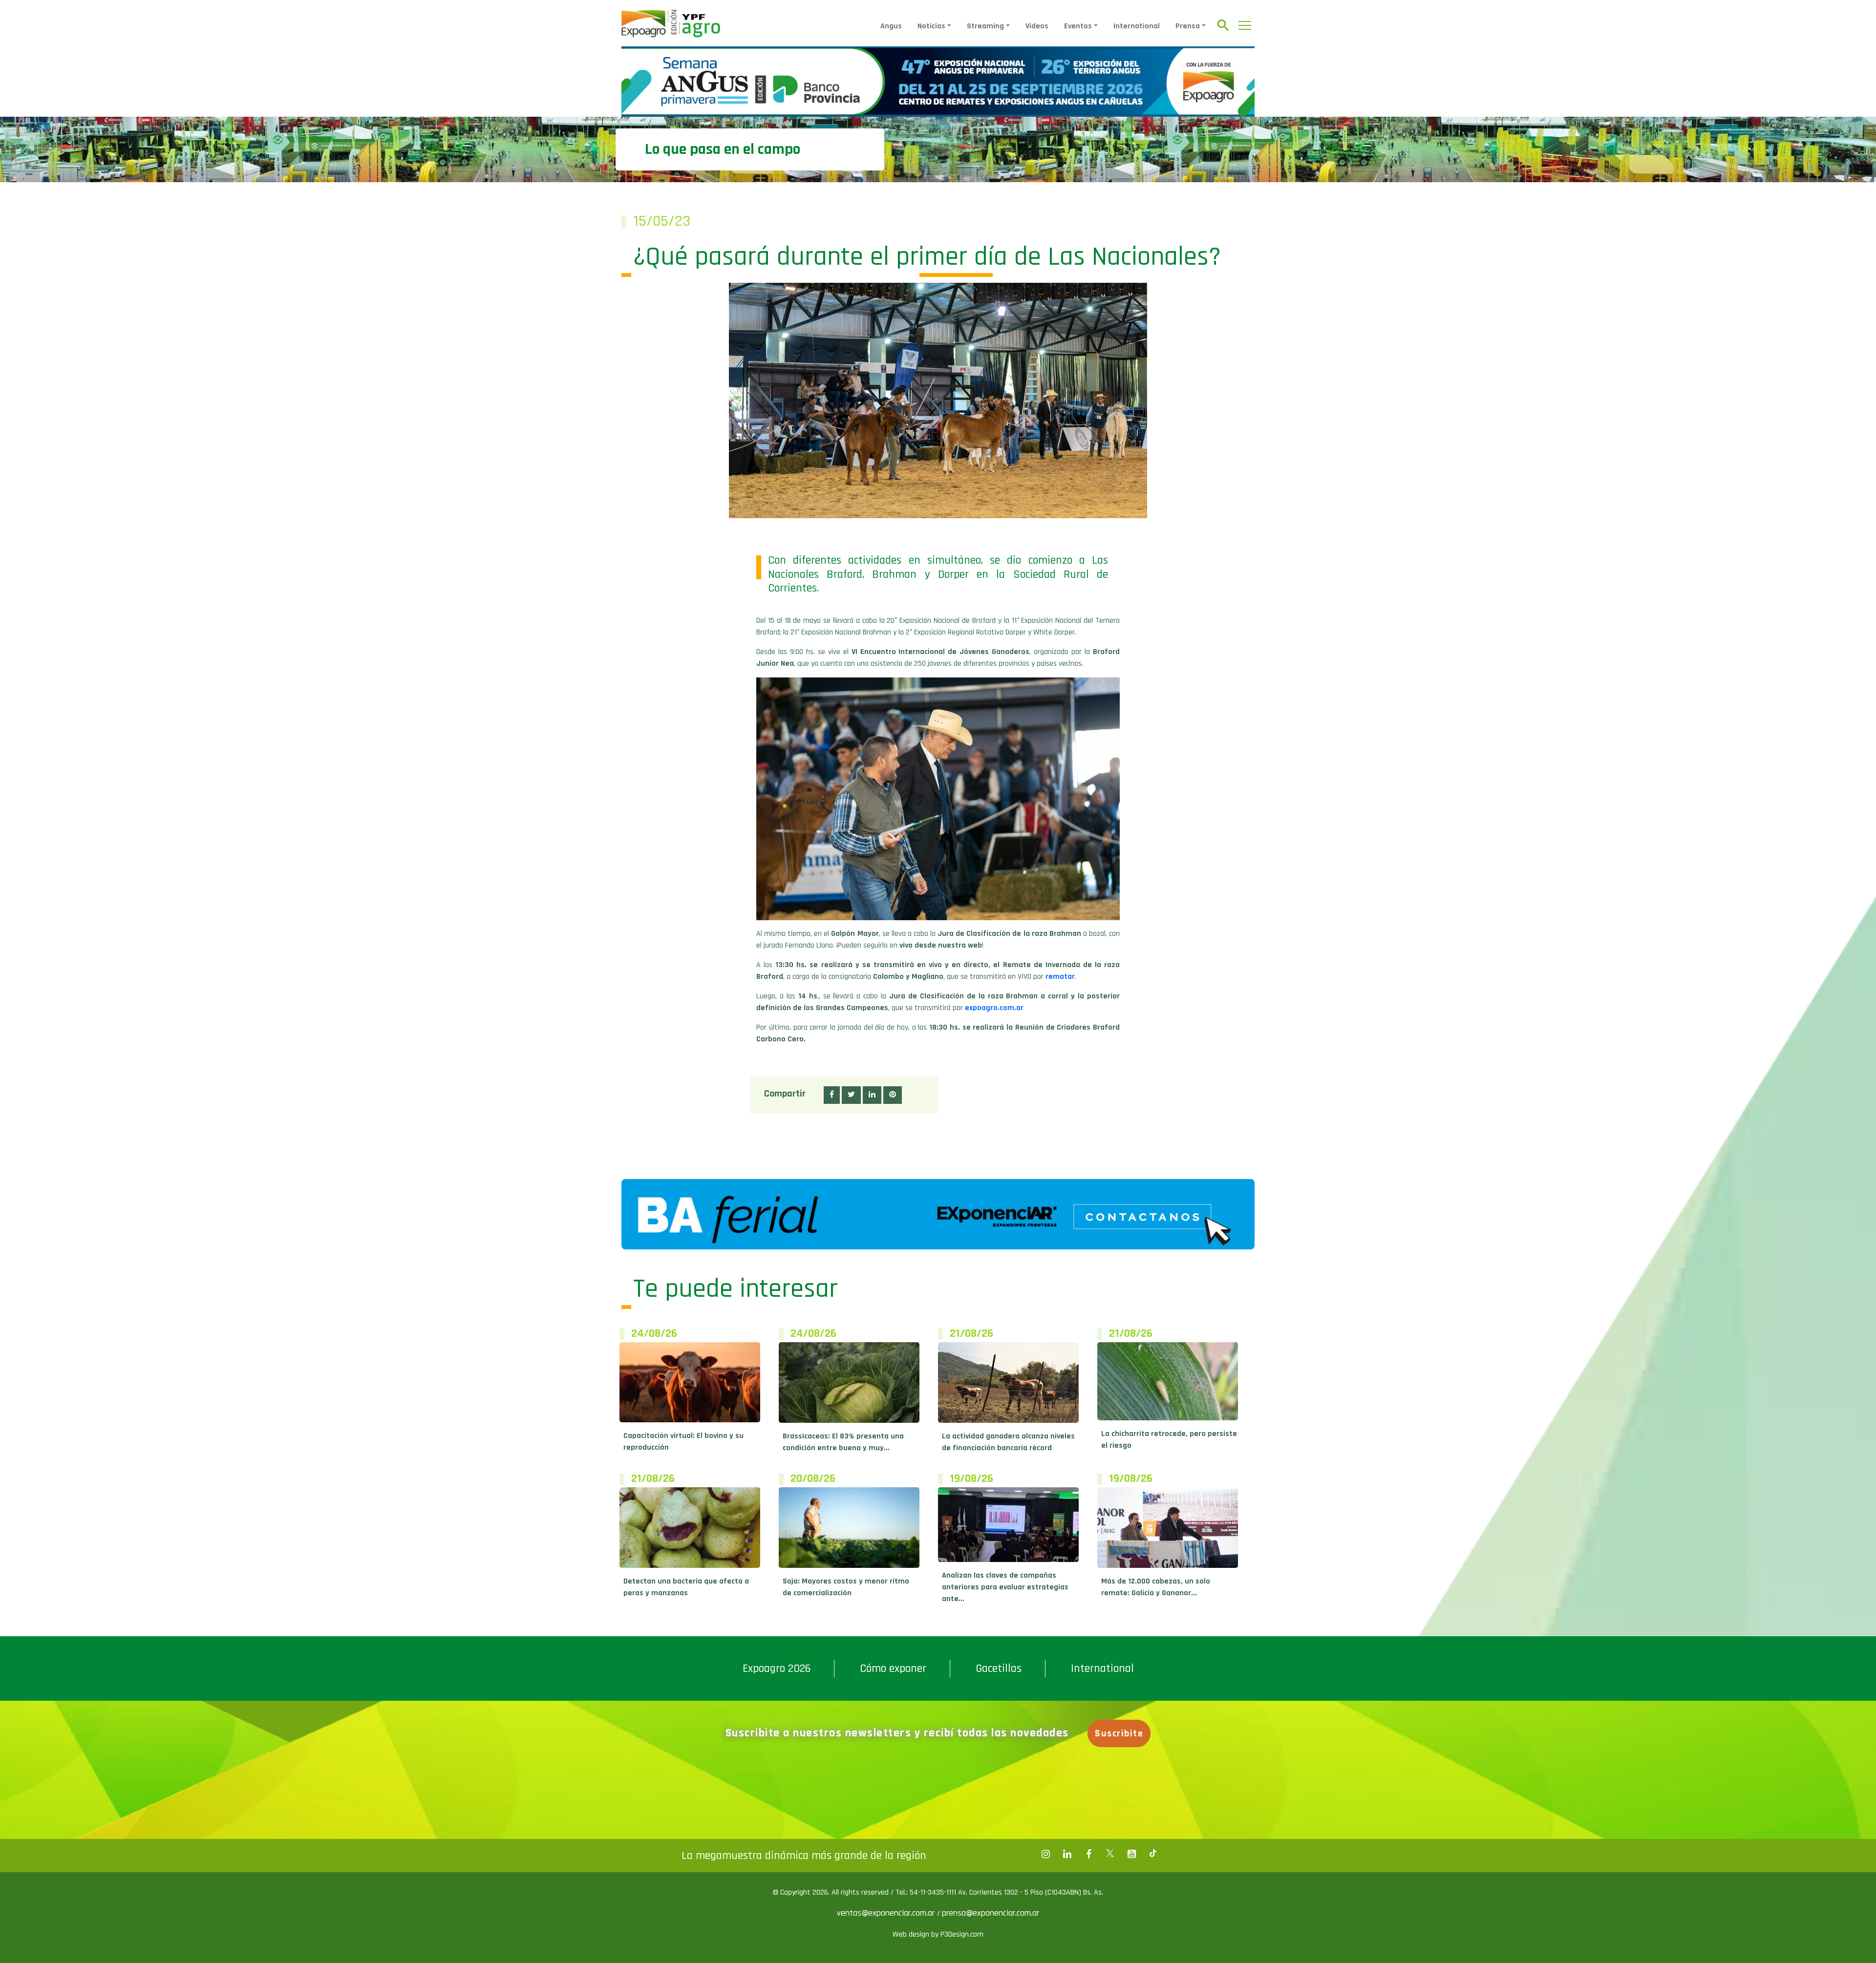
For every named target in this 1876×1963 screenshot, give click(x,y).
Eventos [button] (1078, 26)
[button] (832, 1095)
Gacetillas (999, 1668)
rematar (1060, 977)
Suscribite (1119, 1733)
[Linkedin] (1067, 1854)
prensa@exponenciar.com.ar (991, 1913)
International (1137, 26)
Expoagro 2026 (777, 1668)
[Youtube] (1131, 1854)
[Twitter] (1110, 1854)
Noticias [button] (931, 26)
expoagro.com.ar (994, 1008)
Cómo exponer (893, 1668)
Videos (1037, 26)
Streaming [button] (985, 26)
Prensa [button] (1188, 26)
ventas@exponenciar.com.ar (887, 1913)
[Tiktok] (1153, 1854)
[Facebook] (1045, 1854)
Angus (891, 26)
